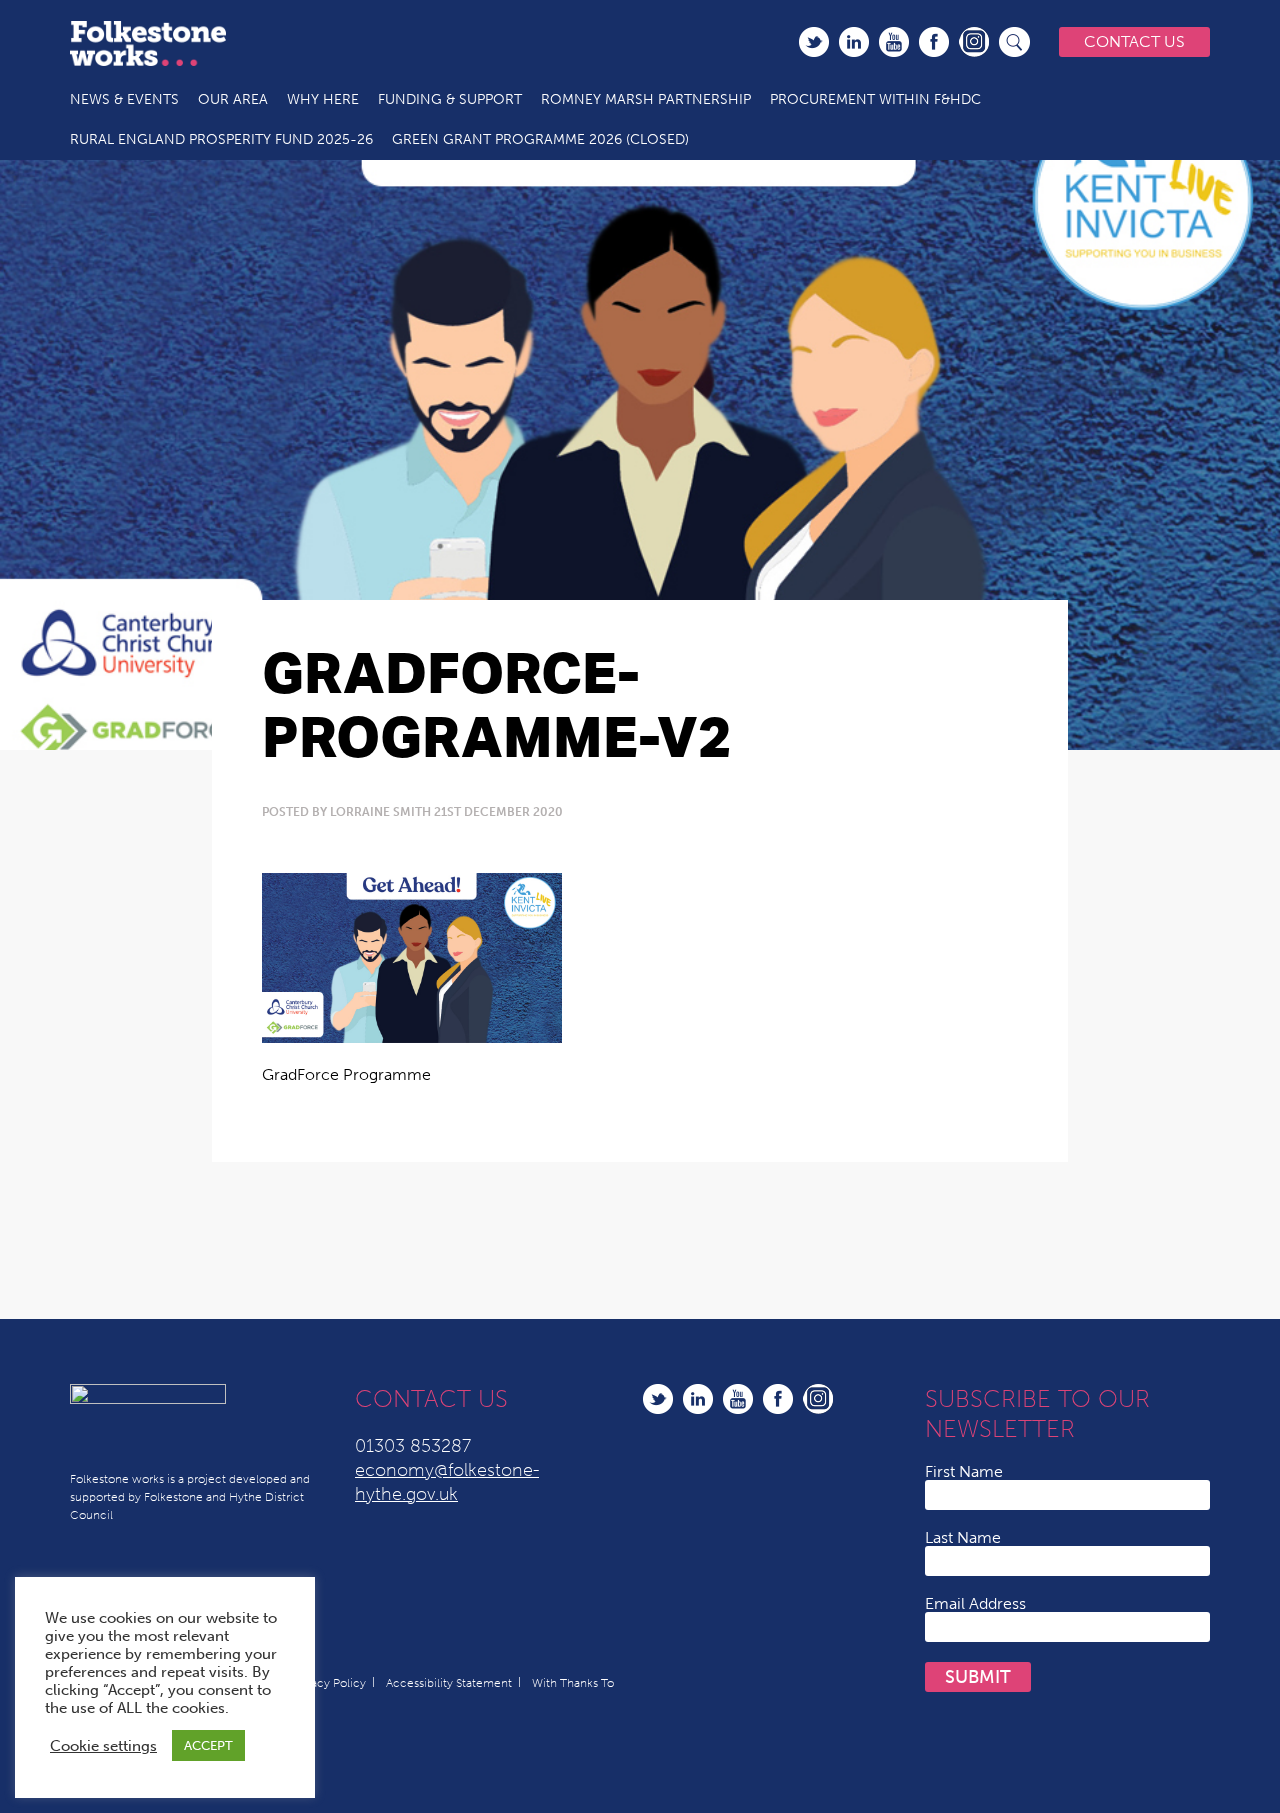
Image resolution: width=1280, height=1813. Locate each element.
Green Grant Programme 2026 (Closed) (540, 139)
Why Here (323, 99)
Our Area (233, 99)
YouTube (894, 42)
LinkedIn (854, 42)
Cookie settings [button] (103, 1746)
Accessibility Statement (449, 1683)
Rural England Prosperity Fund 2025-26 (221, 139)
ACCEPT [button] (208, 1745)
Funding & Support (450, 99)
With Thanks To (573, 1683)
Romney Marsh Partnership (646, 99)
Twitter (814, 42)
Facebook (934, 42)
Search (1015, 42)
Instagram (974, 42)
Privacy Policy (328, 1683)
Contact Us (1134, 41)
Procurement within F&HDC (875, 99)
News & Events (124, 99)
